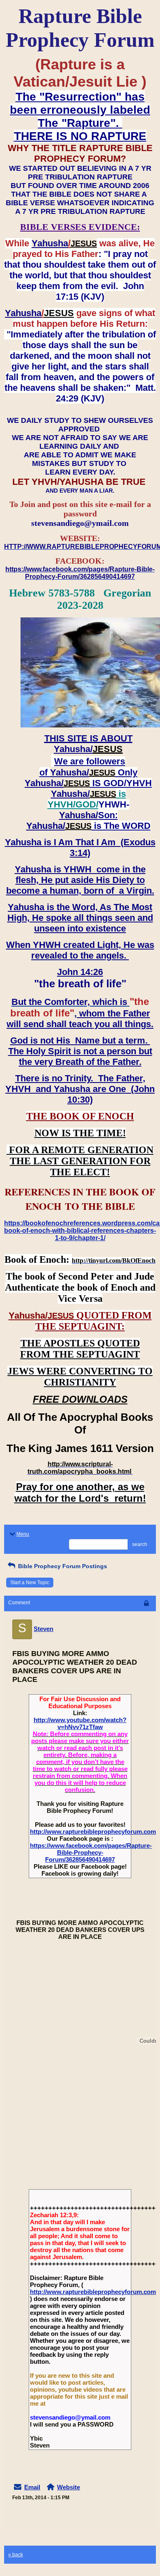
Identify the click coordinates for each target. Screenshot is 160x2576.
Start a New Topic (30, 1583)
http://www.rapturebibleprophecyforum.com (93, 1832)
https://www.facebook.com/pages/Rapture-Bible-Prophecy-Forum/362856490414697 (91, 1852)
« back (16, 2555)
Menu (23, 1534)
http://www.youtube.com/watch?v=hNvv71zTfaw (80, 1723)
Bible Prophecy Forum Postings (62, 1566)
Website (69, 2487)
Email (32, 2487)
